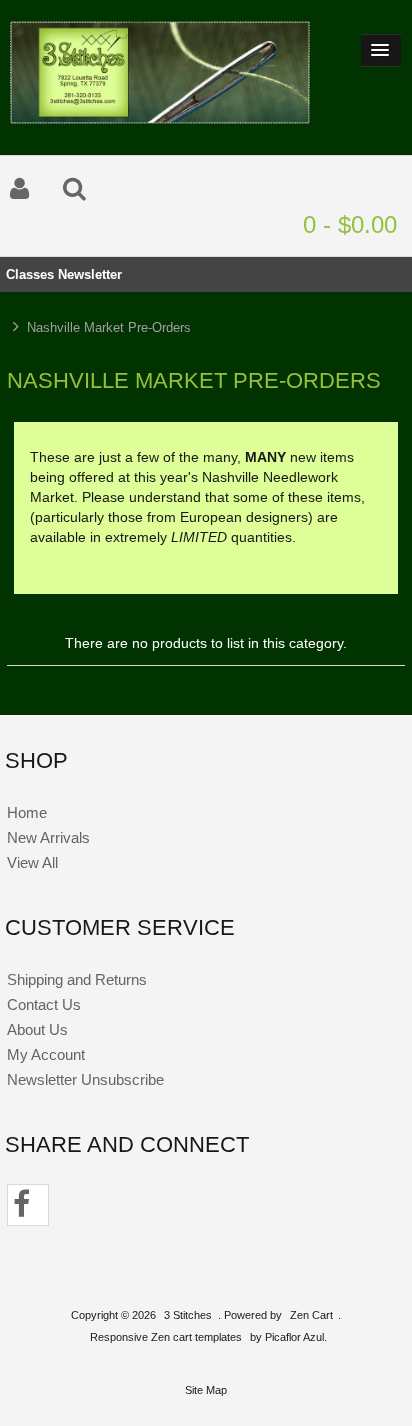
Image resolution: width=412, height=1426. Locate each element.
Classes (30, 274)
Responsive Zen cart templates (166, 1337)
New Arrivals (48, 837)
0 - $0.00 (350, 224)
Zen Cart (311, 1315)
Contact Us (44, 1004)
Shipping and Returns (77, 979)
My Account (46, 1054)
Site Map (206, 1390)
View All (32, 862)
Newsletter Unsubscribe (85, 1079)
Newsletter (90, 274)
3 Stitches (188, 1315)
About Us (37, 1029)
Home (27, 812)
